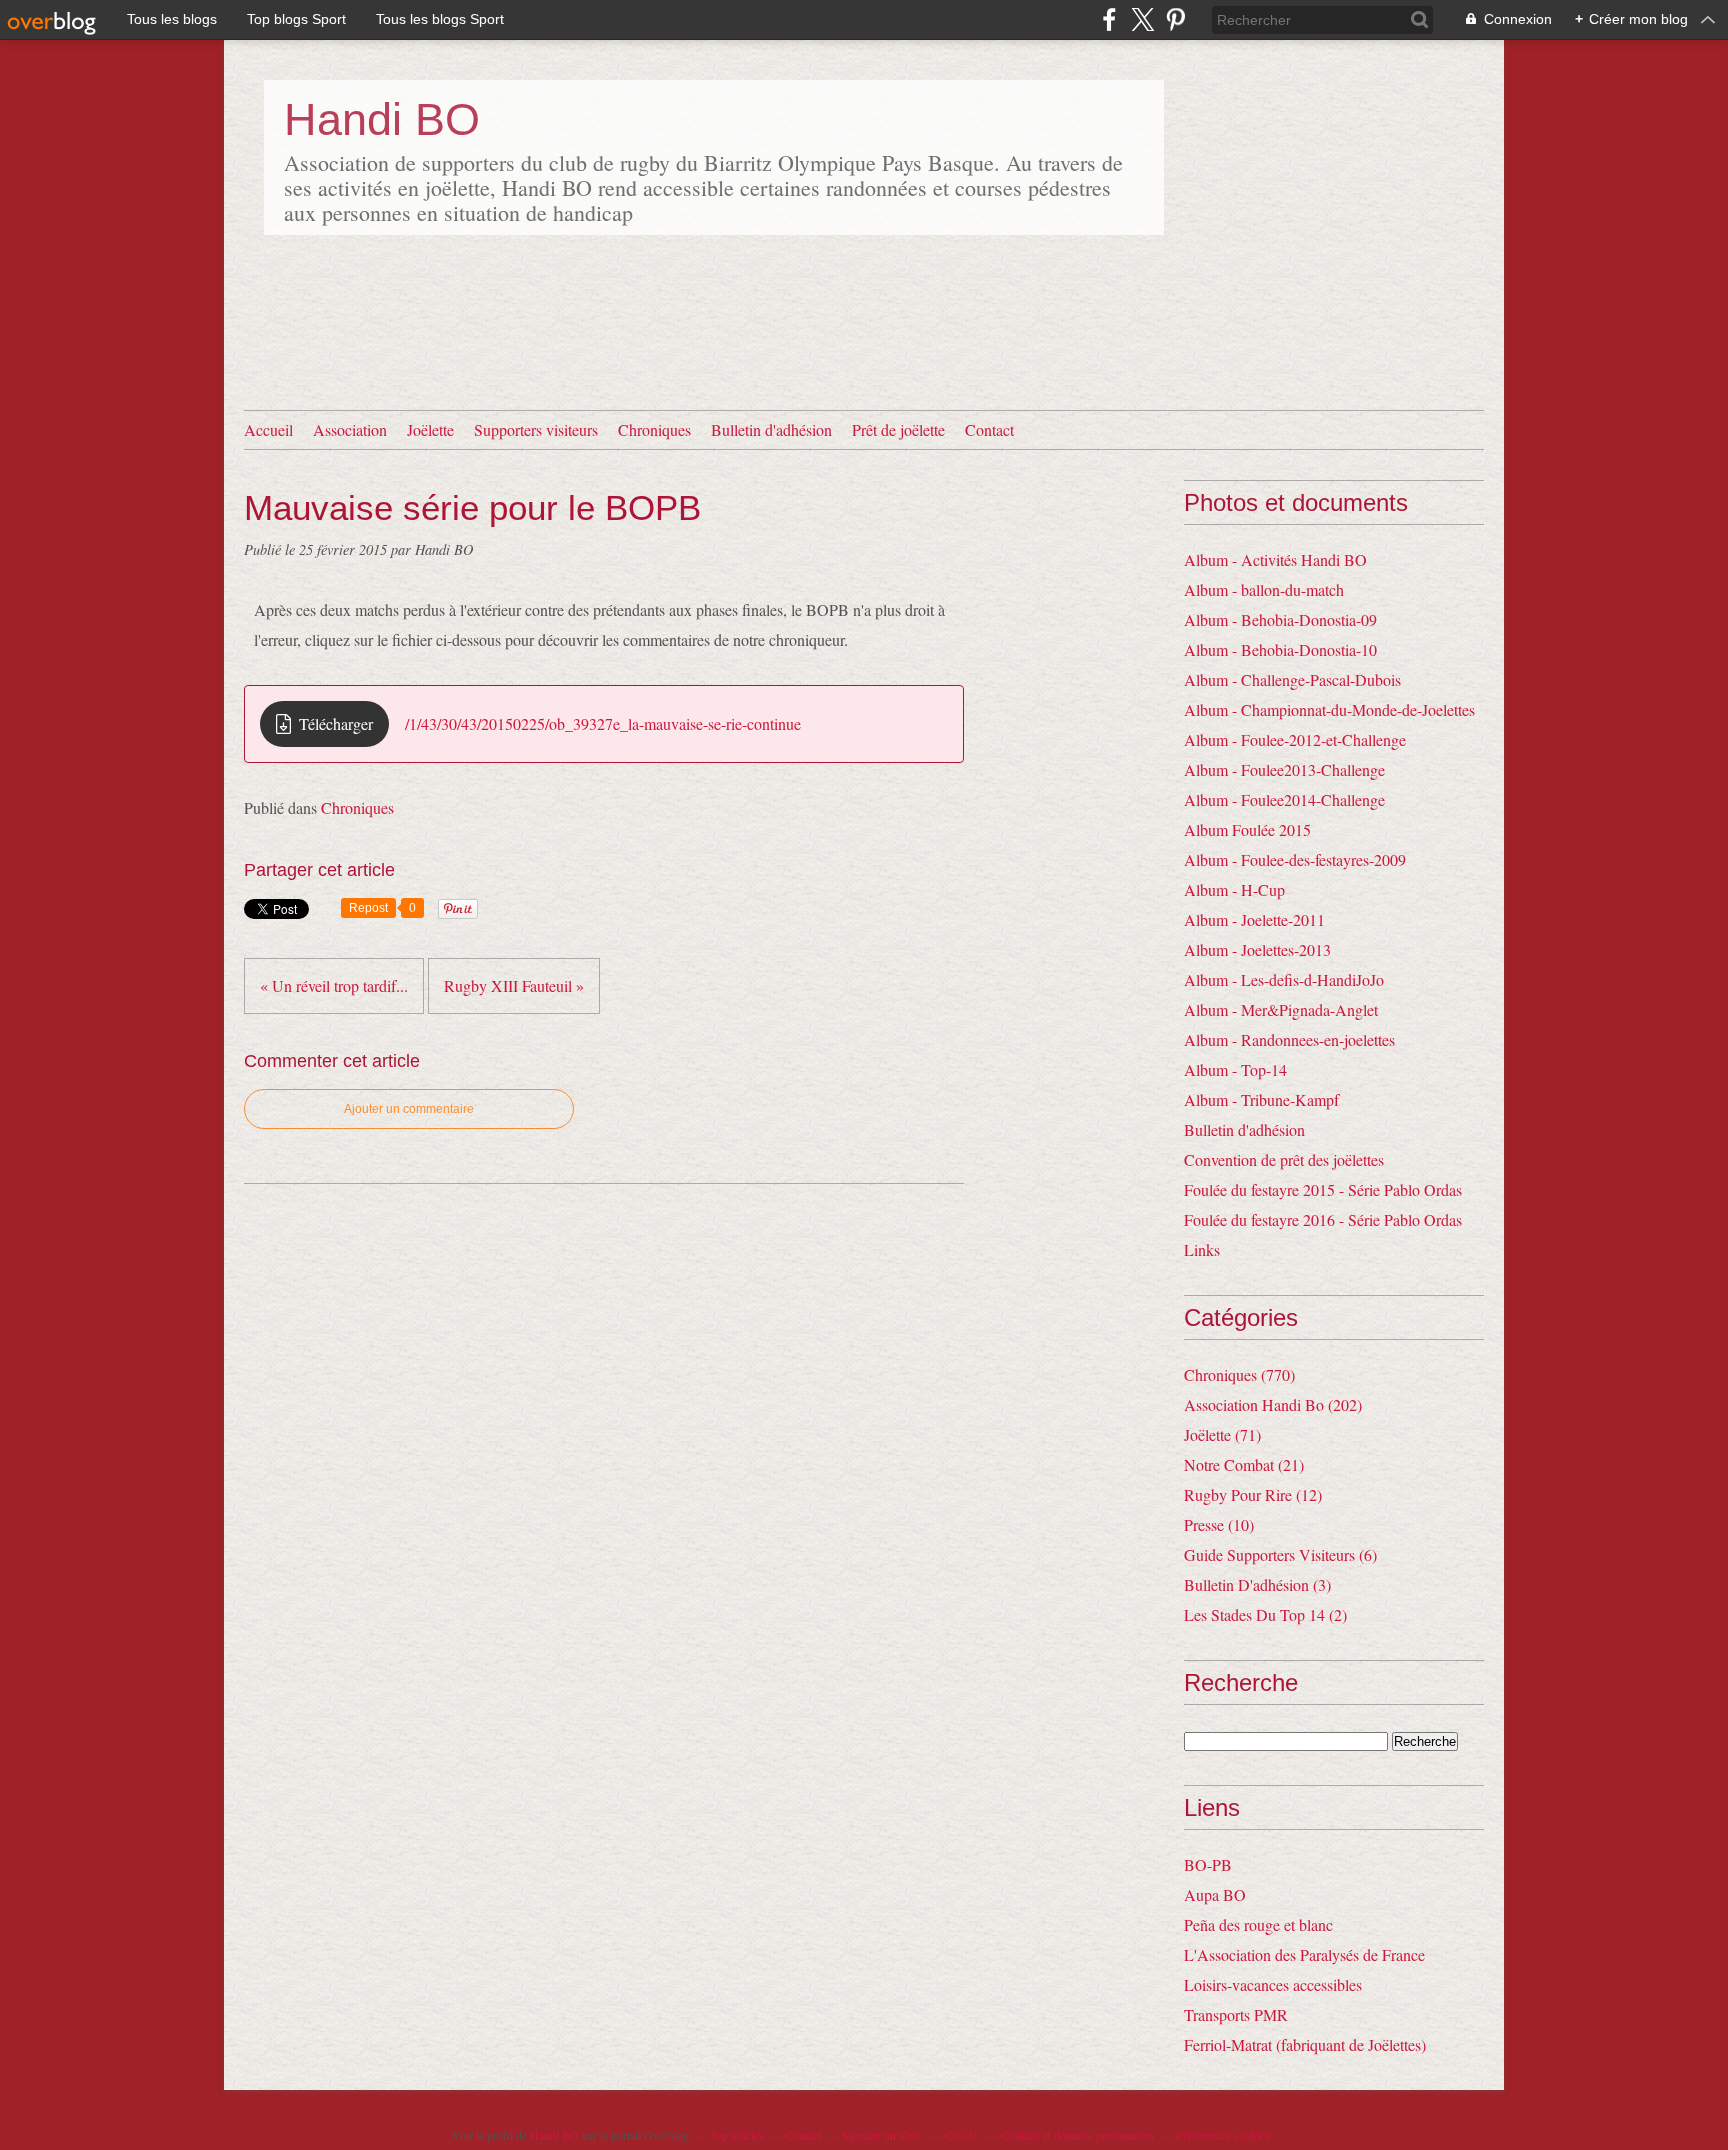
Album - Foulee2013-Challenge (1284, 769)
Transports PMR (1236, 2014)
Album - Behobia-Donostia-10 (1280, 649)
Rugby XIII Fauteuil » (514, 985)
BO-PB (1208, 1864)
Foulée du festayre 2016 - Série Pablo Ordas (1323, 1219)
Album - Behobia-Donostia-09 (1280, 619)
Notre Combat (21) (1244, 1464)
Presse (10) (1219, 1524)
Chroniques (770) (1239, 1374)
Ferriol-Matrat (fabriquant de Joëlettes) (1305, 2044)
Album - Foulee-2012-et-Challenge (1295, 739)
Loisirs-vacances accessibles (1273, 1984)
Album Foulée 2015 (1247, 829)
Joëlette (430, 429)
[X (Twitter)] (1142, 19)
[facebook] (1109, 19)
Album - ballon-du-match (1264, 589)
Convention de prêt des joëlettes (1284, 1159)
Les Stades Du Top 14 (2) (1265, 1614)
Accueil (268, 429)
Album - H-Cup (1234, 889)
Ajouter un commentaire (409, 1109)
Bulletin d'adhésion (771, 429)
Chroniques (654, 429)
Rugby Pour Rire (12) (1253, 1494)
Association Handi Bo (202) (1273, 1404)
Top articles (737, 2135)
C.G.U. (962, 2135)
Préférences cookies (1223, 2135)
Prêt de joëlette (898, 429)
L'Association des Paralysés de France (1304, 1954)
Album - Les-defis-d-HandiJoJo (1284, 979)
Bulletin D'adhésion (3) (1257, 1584)
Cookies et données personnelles (1078, 2135)
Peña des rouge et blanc (1258, 1924)
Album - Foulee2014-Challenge (1284, 799)
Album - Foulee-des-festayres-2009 (1295, 859)
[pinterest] (1175, 19)
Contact (989, 429)
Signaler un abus (883, 2135)
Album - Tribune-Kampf (1261, 1099)
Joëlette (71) (1222, 1434)
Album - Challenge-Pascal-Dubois (1292, 679)
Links (1202, 1249)
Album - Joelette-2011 (1254, 919)
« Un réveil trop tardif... (334, 985)
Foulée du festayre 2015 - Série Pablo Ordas (1323, 1189)
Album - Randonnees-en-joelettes (1289, 1039)
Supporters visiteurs (536, 429)
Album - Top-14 (1235, 1069)
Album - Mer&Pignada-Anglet (1281, 1009)
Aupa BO (1215, 1894)
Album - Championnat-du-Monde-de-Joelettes (1329, 709)
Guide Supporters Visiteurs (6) (1280, 1554)
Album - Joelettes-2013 (1257, 949)
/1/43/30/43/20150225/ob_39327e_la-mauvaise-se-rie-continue (603, 723)
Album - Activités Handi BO (1275, 559)
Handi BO (382, 119)
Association (350, 429)
